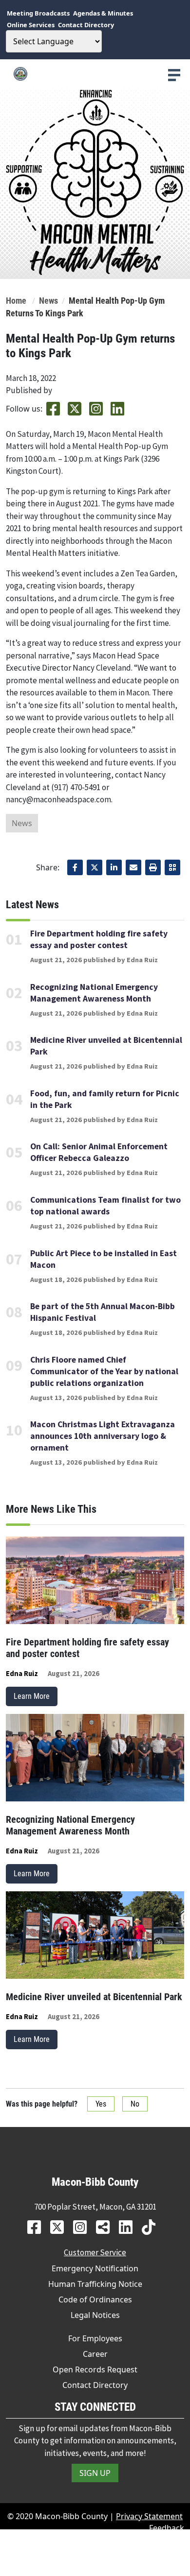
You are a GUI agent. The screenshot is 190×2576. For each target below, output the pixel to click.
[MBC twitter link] (61, 2227)
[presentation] (174, 75)
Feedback (167, 2528)
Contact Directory (95, 2385)
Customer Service (95, 2252)
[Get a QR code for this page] (172, 867)
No (135, 2104)
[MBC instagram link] (84, 2227)
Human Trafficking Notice (95, 2284)
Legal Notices (95, 2315)
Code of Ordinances (95, 2299)
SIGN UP (95, 2473)
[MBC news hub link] (106, 2227)
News (48, 301)
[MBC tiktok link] (152, 2227)
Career (95, 2354)
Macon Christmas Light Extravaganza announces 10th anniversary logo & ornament (103, 1436)
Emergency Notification (95, 2268)
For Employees (95, 2338)
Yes (101, 2104)
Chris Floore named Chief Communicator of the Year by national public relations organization (104, 1371)
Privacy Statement (149, 2516)
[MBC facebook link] (38, 2227)
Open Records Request (95, 2369)
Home (16, 301)
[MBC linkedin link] (129, 2227)
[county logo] (95, 74)
